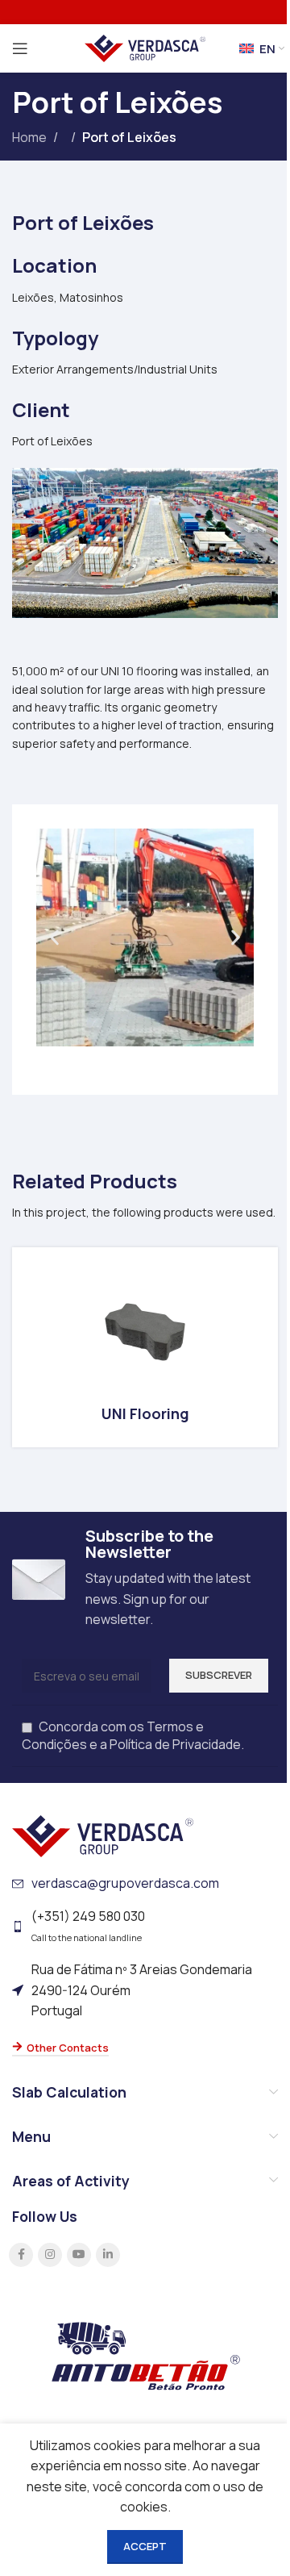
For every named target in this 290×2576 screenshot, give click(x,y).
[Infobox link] (145, 1347)
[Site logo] (145, 47)
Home (29, 137)
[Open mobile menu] (20, 48)
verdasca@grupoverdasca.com (125, 1883)
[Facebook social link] (21, 2255)
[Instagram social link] (50, 2255)
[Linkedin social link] (108, 2255)
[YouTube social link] (79, 2255)
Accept (145, 2546)
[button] (54, 937)
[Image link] (103, 1835)
